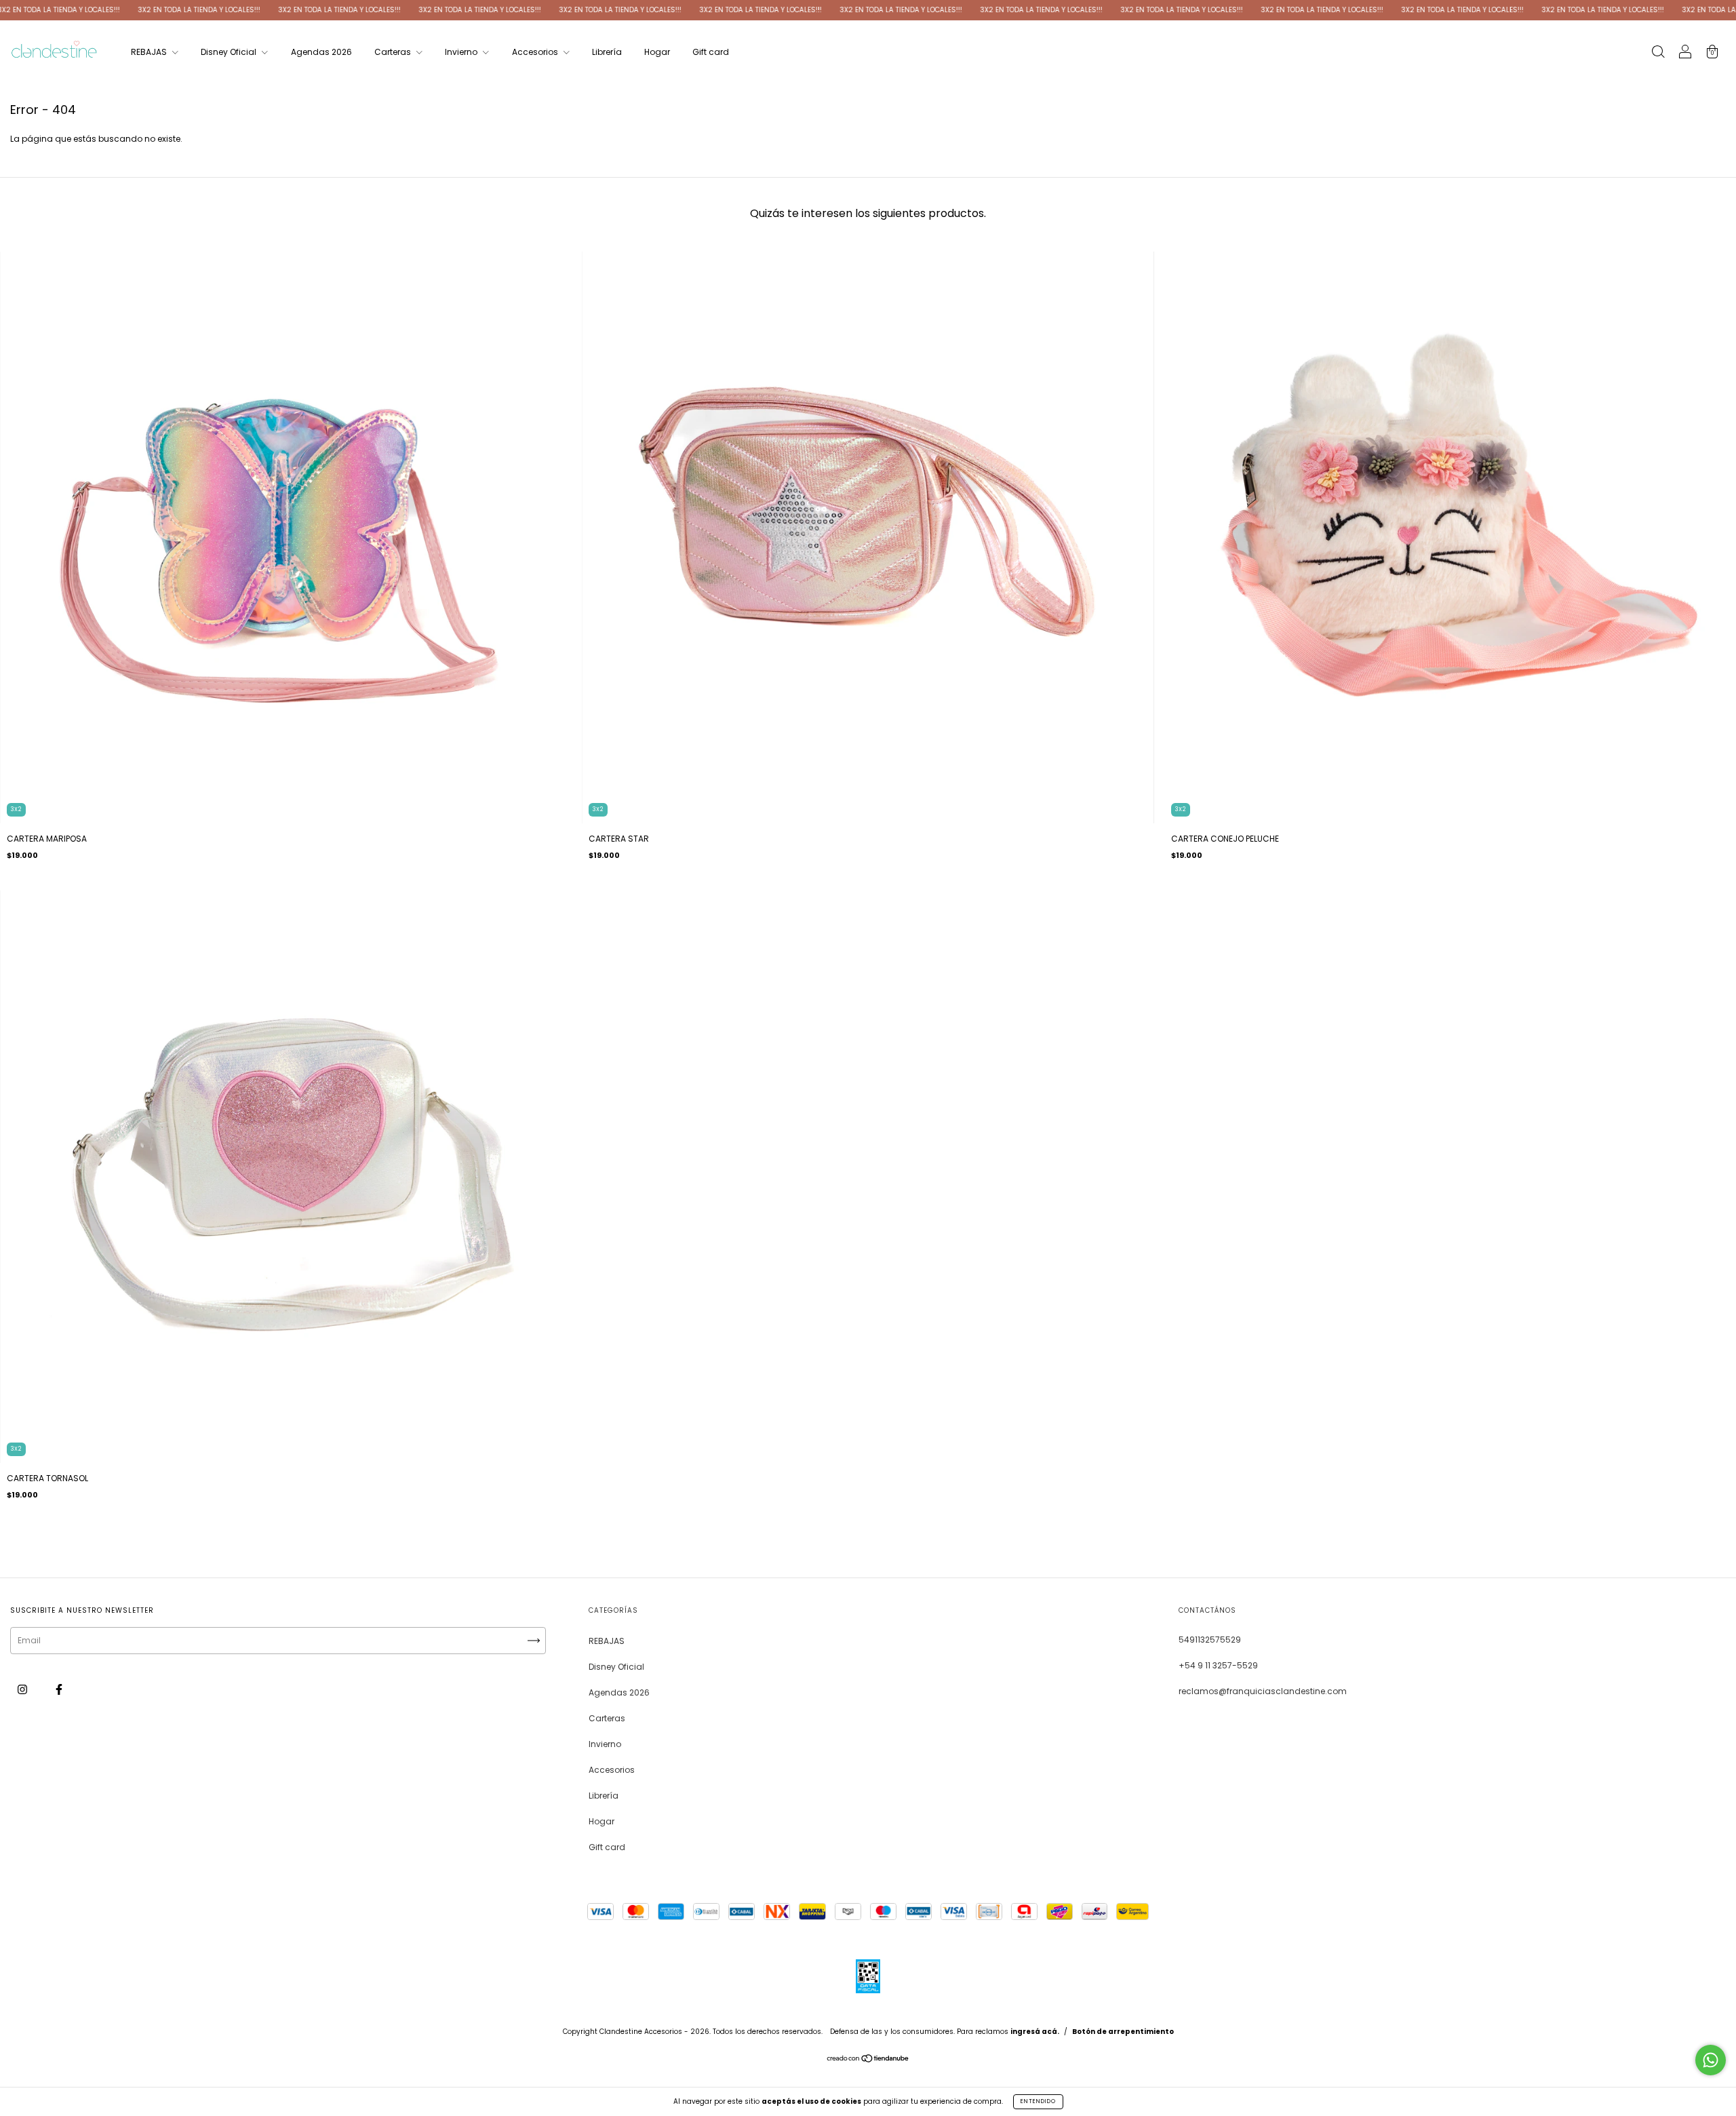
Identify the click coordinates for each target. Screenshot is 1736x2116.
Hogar (657, 52)
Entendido (1038, 2101)
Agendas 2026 (321, 52)
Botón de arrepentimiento (1123, 2032)
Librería (607, 52)
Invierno (462, 52)
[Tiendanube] (868, 2060)
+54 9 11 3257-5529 (1218, 1665)
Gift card (711, 52)
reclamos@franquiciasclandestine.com (1263, 1691)
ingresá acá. (1035, 2032)
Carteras (394, 52)
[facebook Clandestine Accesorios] (59, 1690)
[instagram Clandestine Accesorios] (23, 1690)
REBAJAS (150, 52)
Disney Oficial (230, 52)
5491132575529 (1210, 1640)
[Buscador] (1658, 53)
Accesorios (536, 52)
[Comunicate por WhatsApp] (1711, 2060)
